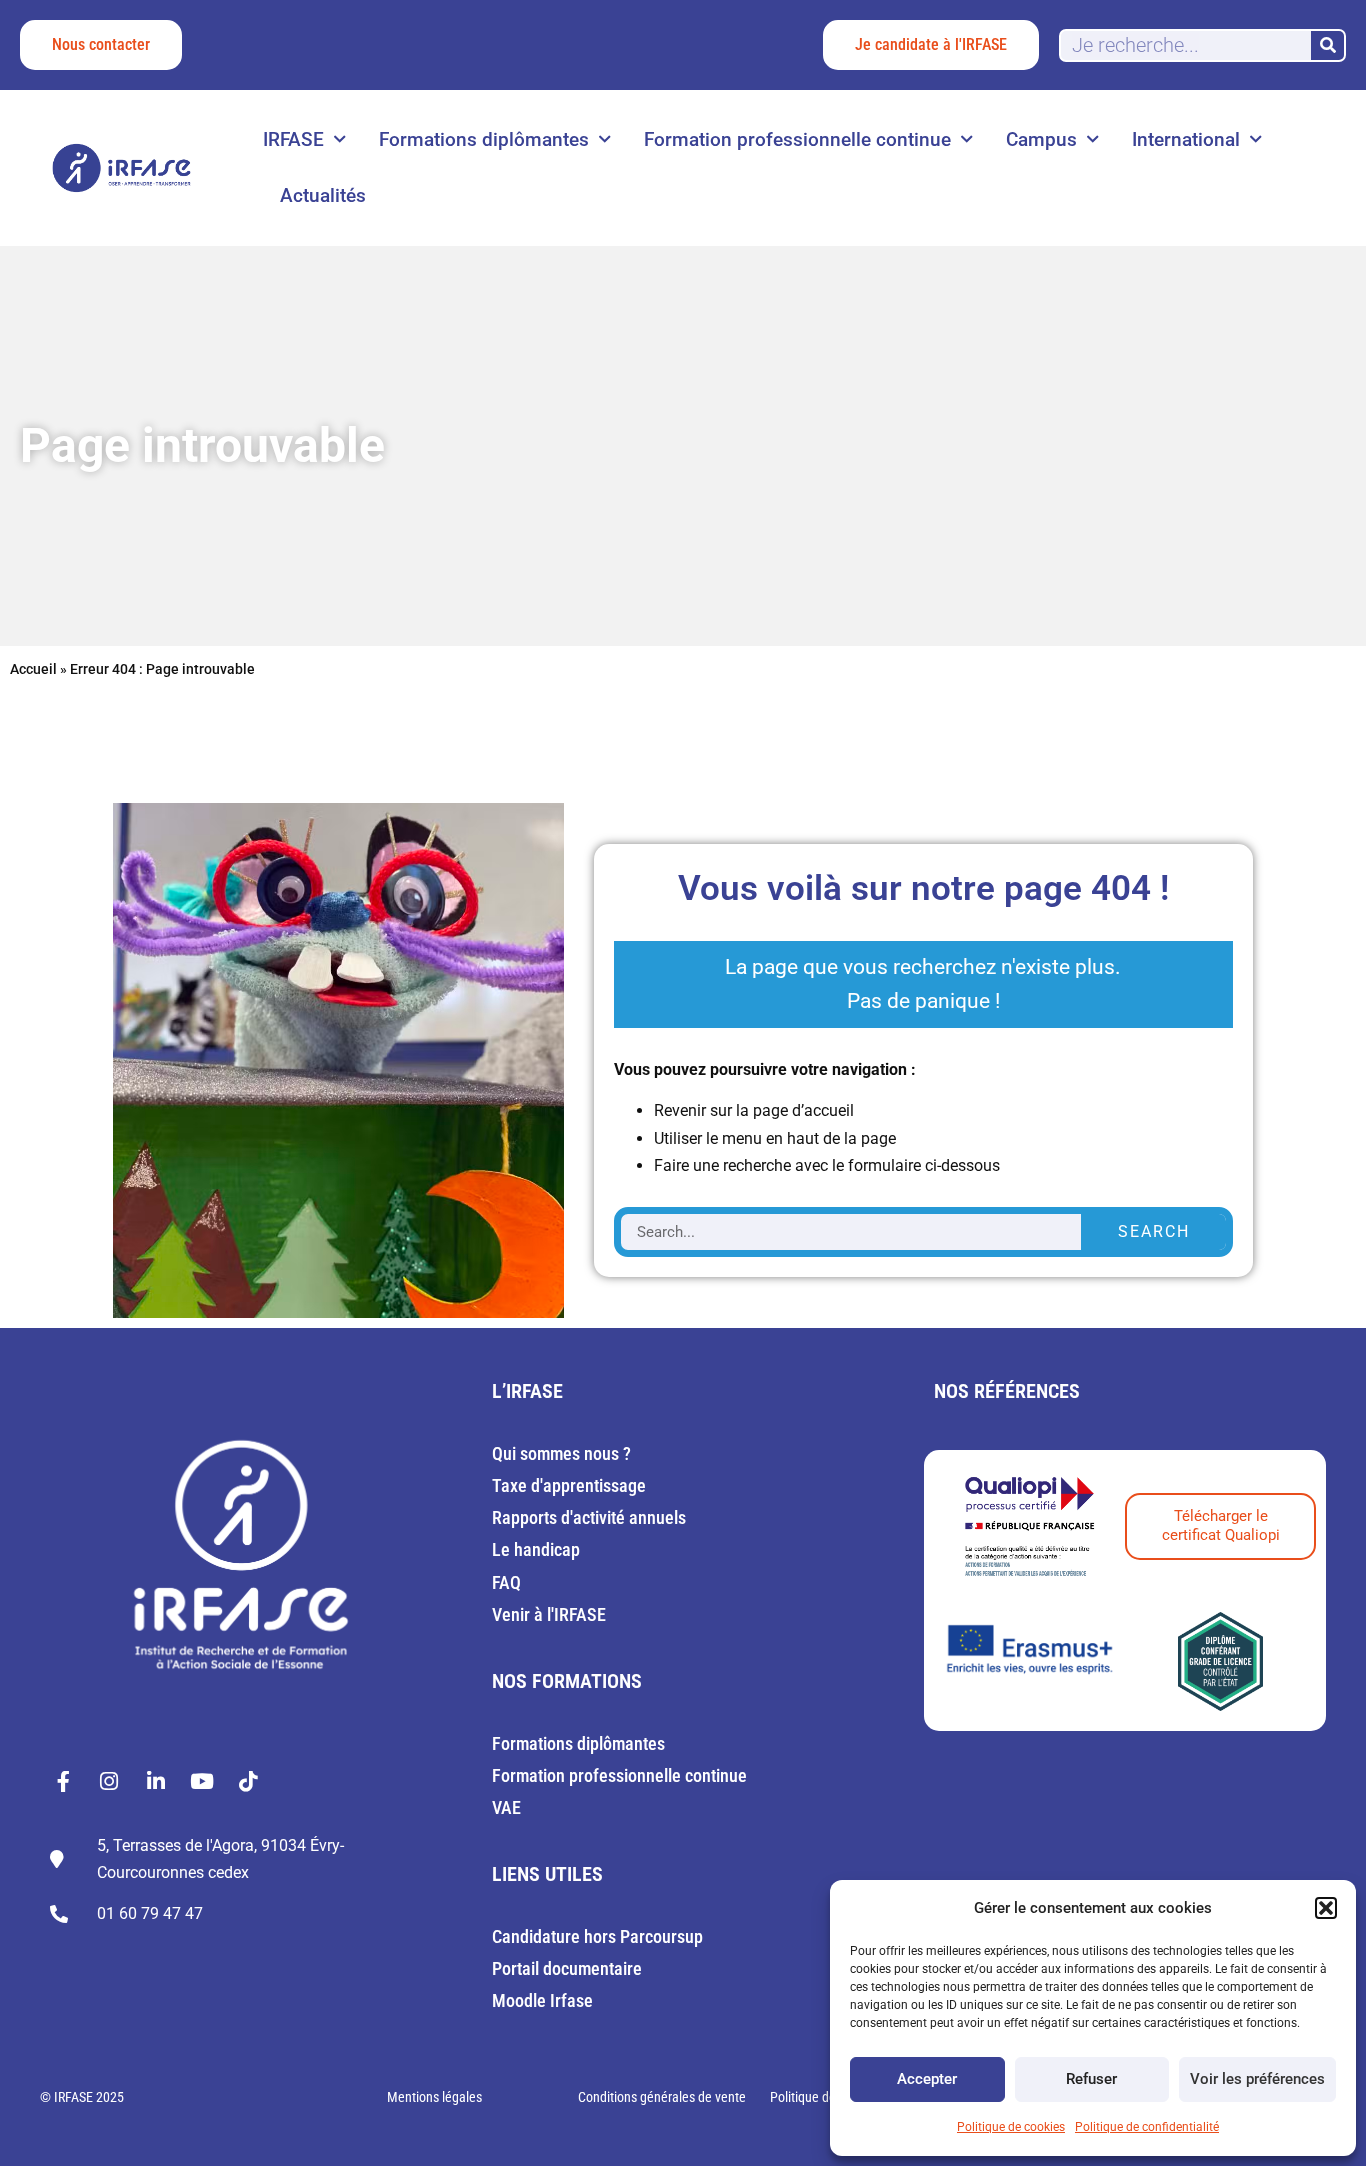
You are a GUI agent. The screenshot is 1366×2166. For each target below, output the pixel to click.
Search (1154, 1231)
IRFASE (293, 139)
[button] (1326, 1908)
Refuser (1091, 2079)
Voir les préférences (1257, 2079)
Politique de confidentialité (1147, 2127)
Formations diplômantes (484, 139)
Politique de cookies (1011, 2127)
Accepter (927, 2079)
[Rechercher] (1327, 45)
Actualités (323, 195)
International (1186, 139)
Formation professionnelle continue (797, 139)
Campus (1041, 139)
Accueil (33, 669)
